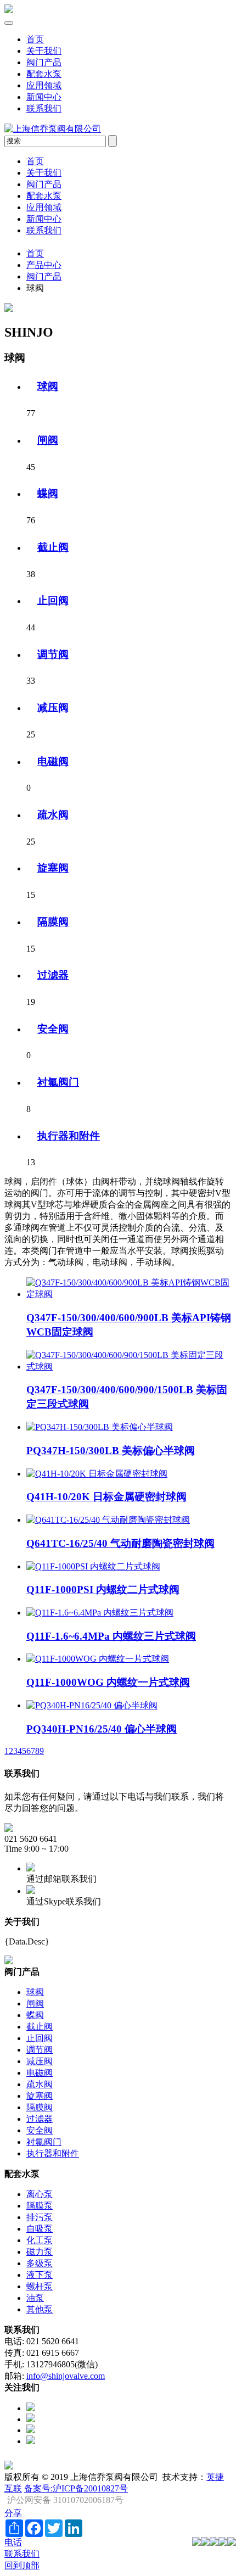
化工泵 (40, 2240)
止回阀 (53, 600)
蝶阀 (48, 493)
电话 (13, 2542)
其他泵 (40, 2309)
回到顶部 (22, 2565)
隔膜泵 (40, 2206)
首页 (35, 39)
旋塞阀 (53, 868)
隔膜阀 (53, 922)
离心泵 (40, 2194)
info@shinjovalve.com (66, 2376)
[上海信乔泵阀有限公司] (9, 10)
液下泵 (40, 2275)
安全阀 (53, 1029)
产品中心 (44, 265)
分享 (13, 2513)
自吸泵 (40, 2229)
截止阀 (53, 547)
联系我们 (44, 108)
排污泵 (40, 2217)
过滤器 (53, 975)
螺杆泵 (40, 2286)
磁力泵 (40, 2252)
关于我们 (44, 51)
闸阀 (48, 440)
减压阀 (53, 708)
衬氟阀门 (58, 1082)
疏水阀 (53, 815)
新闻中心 (44, 97)
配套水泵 (44, 74)
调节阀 (53, 654)
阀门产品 (44, 62)
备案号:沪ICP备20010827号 (76, 2488)
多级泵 (40, 2263)
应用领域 (44, 85)
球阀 (48, 386)
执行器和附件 (69, 1136)
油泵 (35, 2298)
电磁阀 (53, 761)
